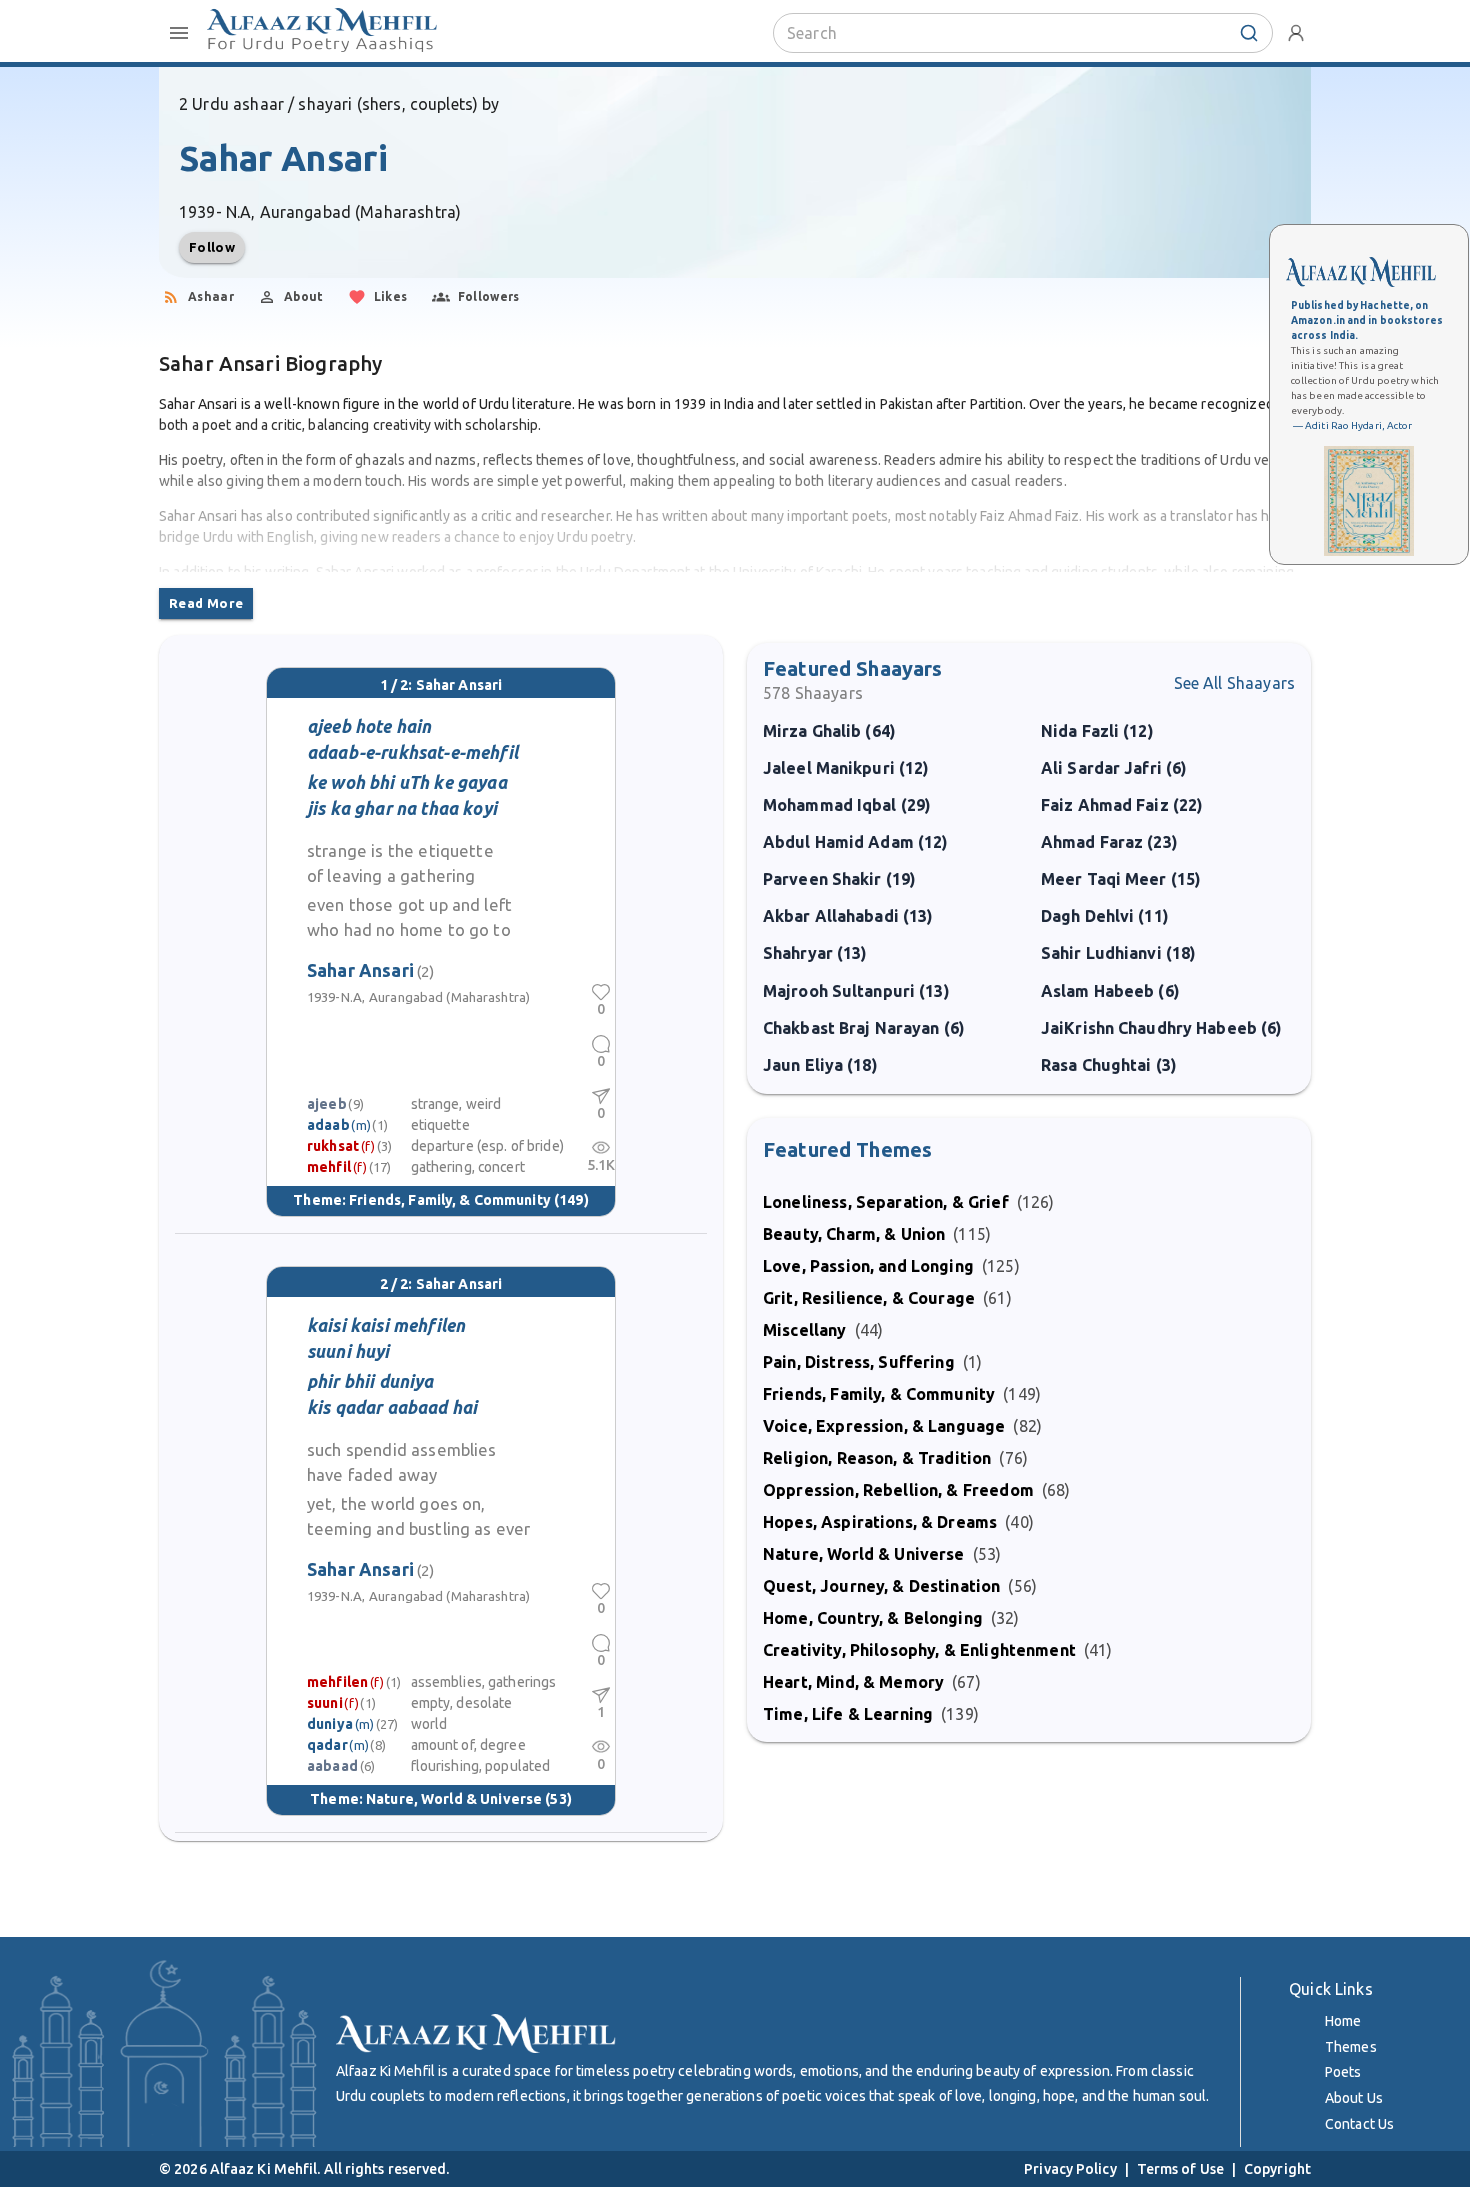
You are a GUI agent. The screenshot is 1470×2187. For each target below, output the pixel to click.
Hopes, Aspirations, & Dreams (880, 1522)
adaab (328, 1125)
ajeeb (327, 1104)
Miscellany (805, 1330)
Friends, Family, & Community (450, 1200)
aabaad (332, 1766)
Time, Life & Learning (848, 1714)
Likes (391, 296)
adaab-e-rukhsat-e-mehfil (412, 752)
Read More (206, 603)
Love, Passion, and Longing (868, 1266)
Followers (489, 296)
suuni (325, 1703)
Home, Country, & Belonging (873, 1618)
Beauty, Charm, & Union (854, 1234)
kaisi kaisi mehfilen (386, 1325)
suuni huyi (348, 1351)
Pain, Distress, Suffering (859, 1362)
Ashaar (211, 296)
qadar (327, 1745)
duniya (330, 1724)
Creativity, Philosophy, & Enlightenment (919, 1650)
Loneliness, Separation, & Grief (886, 1202)
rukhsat (333, 1146)
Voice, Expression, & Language (884, 1426)
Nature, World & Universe (454, 1799)
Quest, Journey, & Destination (881, 1586)
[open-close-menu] (179, 33)
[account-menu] (1296, 33)
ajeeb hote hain (369, 726)
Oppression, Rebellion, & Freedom (898, 1490)
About (304, 296)
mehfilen (337, 1682)
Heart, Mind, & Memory (853, 1682)
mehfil (329, 1167)
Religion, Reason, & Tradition (877, 1458)
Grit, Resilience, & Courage (869, 1298)
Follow (212, 247)
